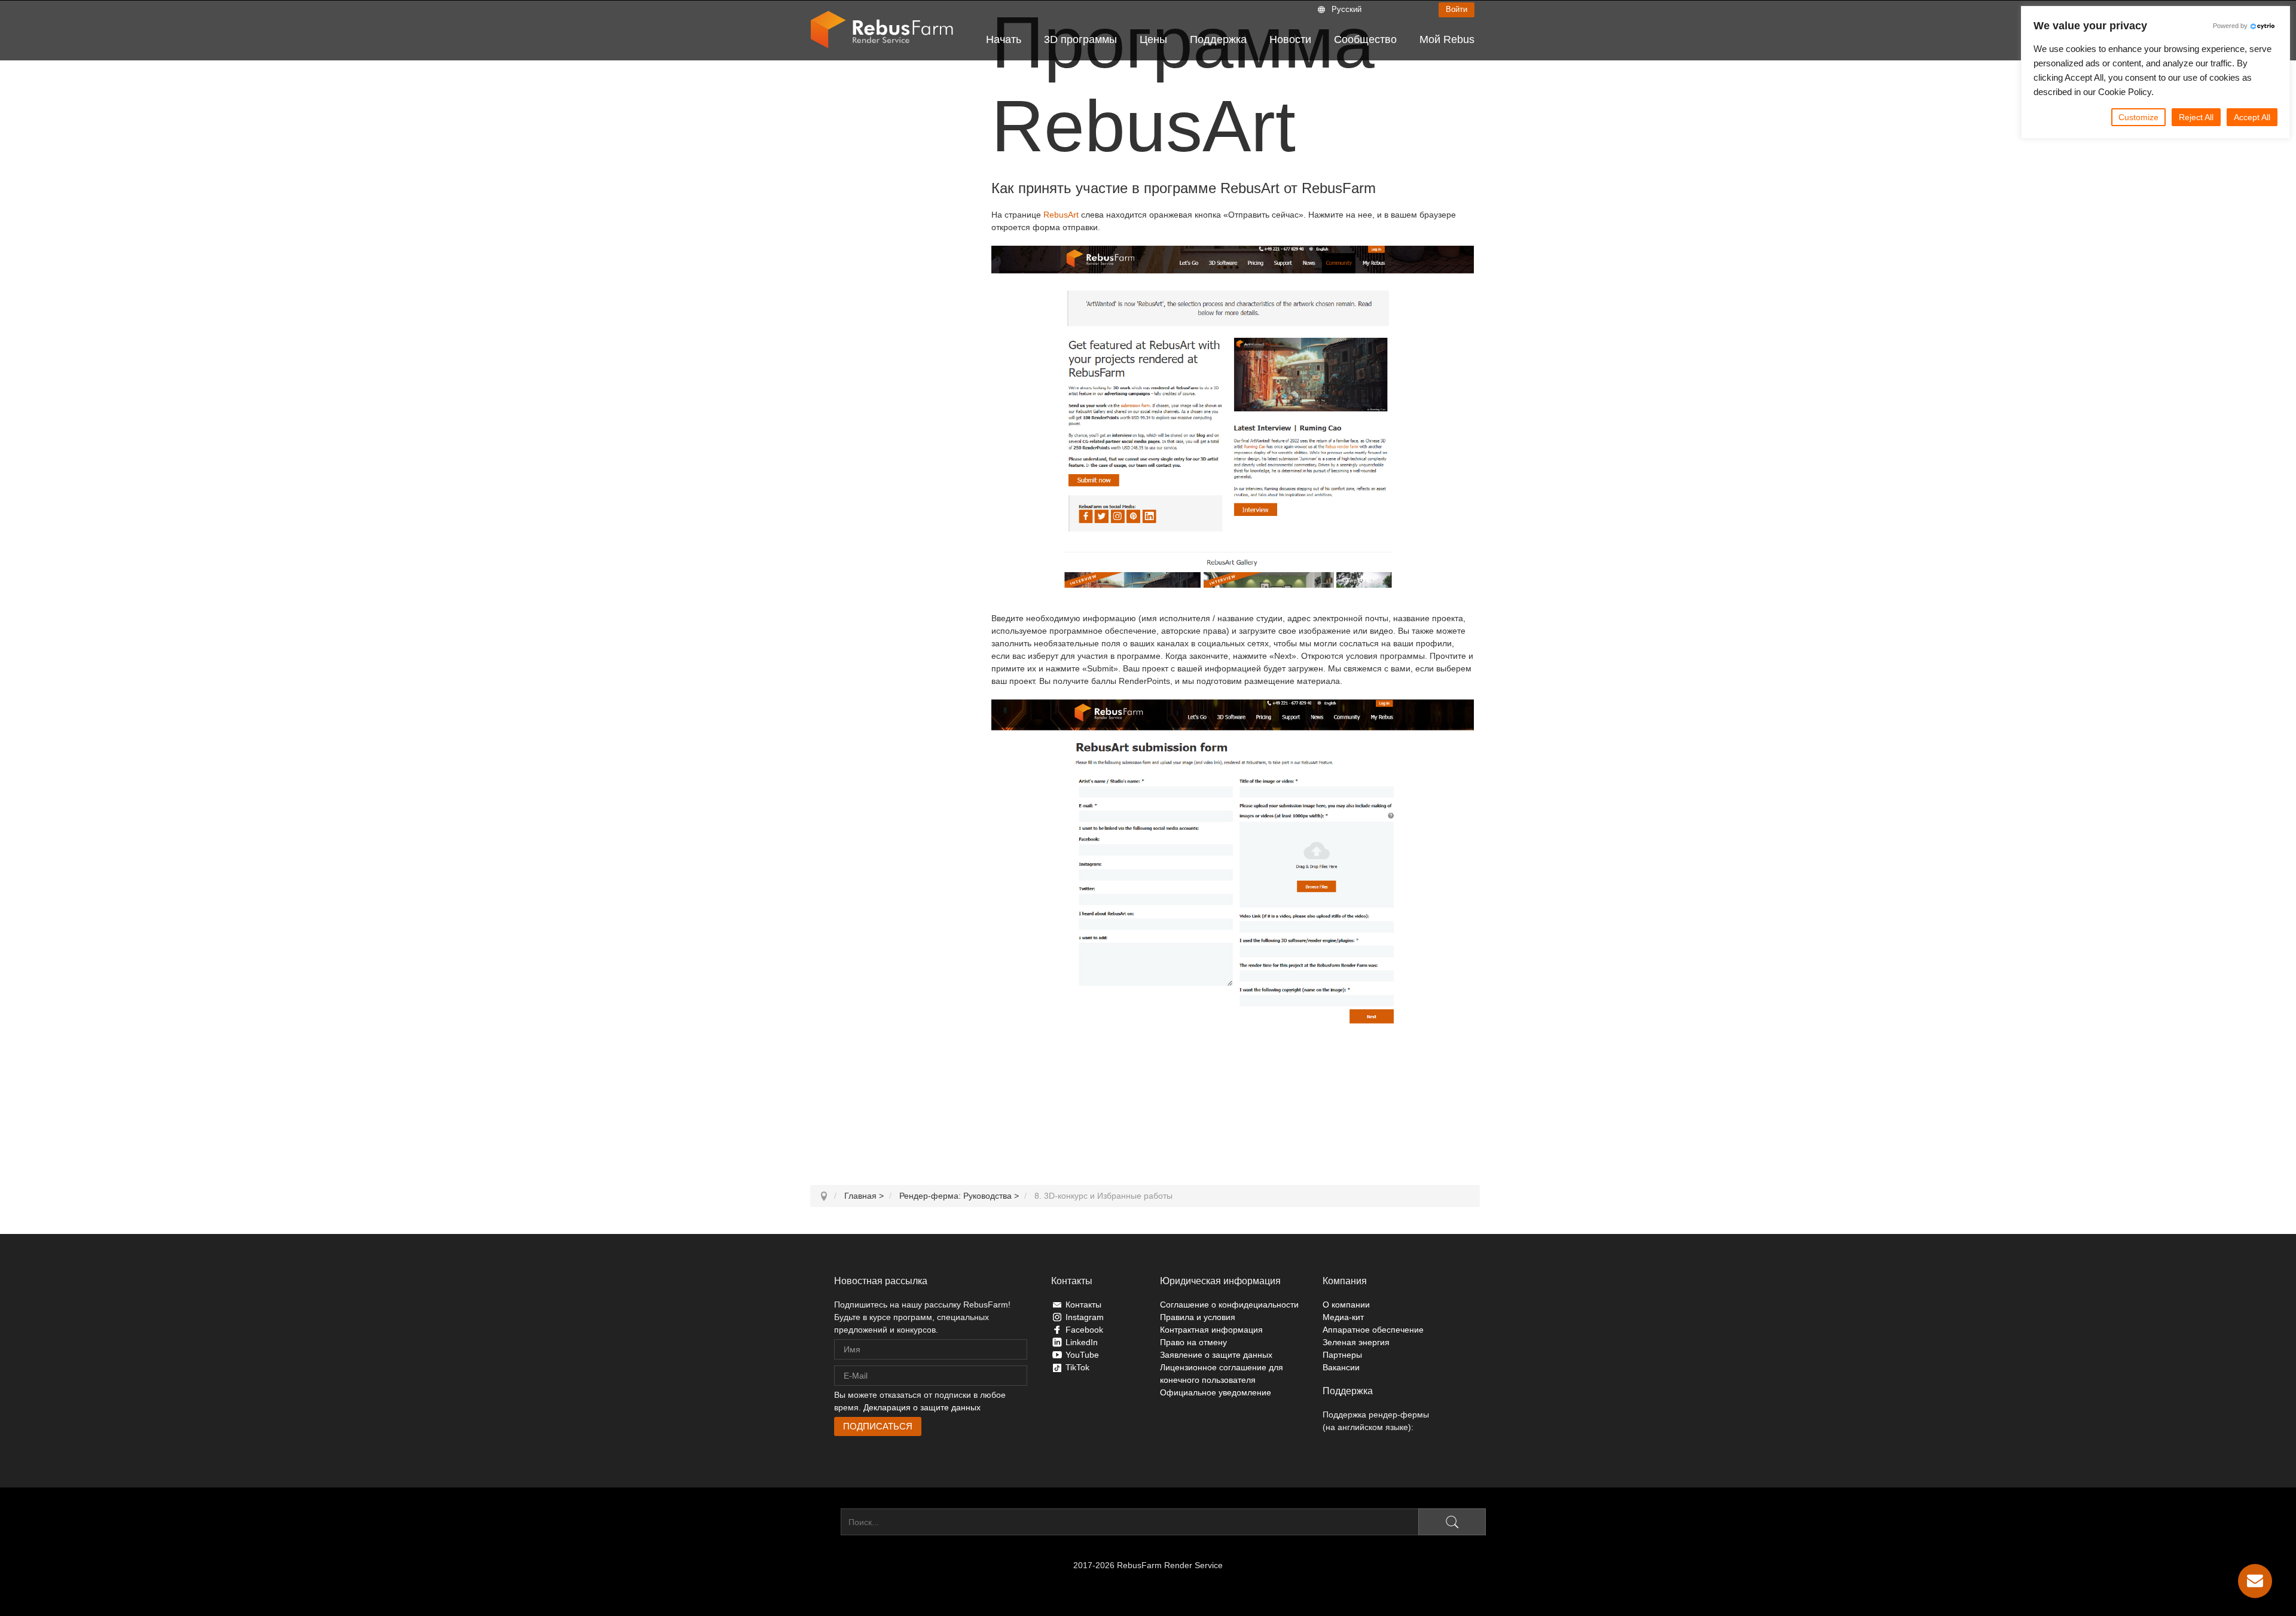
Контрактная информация (1211, 1330)
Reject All (2196, 117)
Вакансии (1341, 1367)
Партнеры (1342, 1355)
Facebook (1084, 1330)
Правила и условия (1198, 1317)
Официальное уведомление (1216, 1392)
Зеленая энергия (1356, 1342)
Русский (1347, 9)
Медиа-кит (1343, 1317)
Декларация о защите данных (922, 1407)
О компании (1346, 1305)
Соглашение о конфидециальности (1229, 1305)
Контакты (1083, 1305)
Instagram (1085, 1317)
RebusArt (1061, 215)
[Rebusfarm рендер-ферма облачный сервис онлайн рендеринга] (882, 30)
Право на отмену (1193, 1342)
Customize (2138, 117)
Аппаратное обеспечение (1373, 1330)
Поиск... (825, 1522)
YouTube (1082, 1355)
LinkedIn (1082, 1342)
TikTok (1077, 1367)
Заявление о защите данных (1216, 1355)
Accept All (2252, 117)
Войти (1457, 9)
